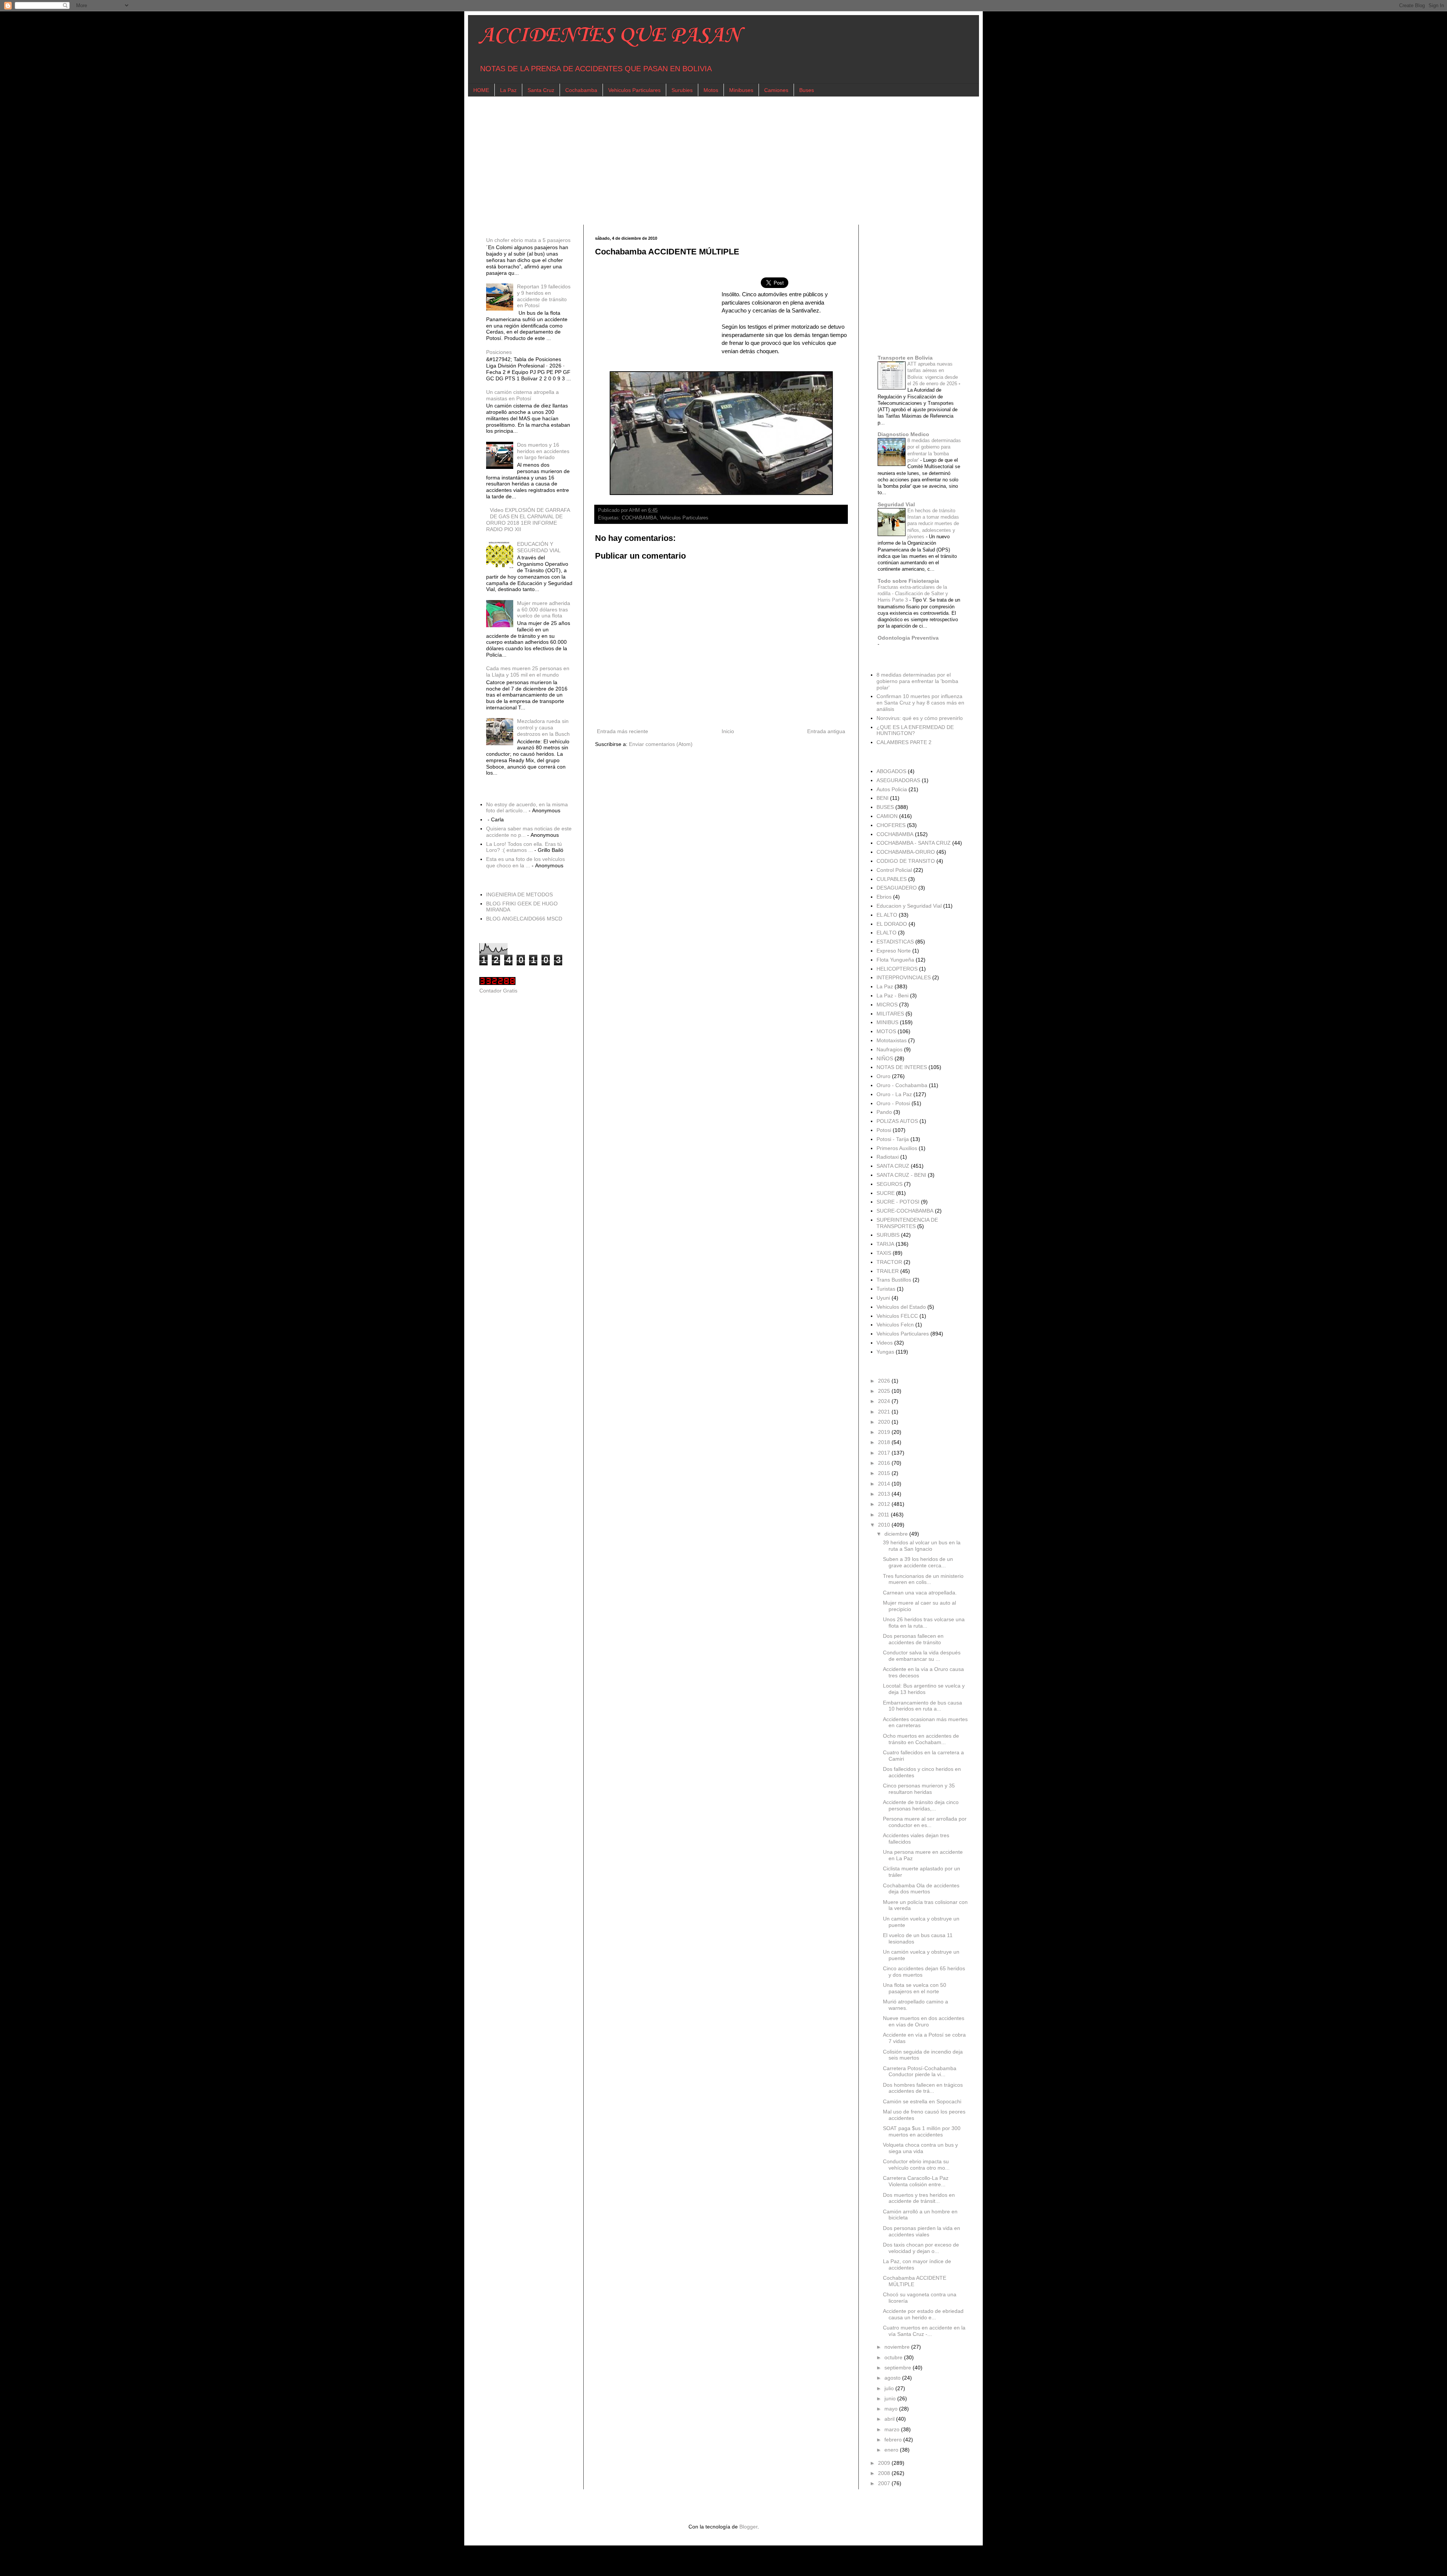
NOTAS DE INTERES (902, 1067)
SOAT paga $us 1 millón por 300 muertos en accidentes (922, 2131)
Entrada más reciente (623, 731)
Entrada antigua (826, 731)
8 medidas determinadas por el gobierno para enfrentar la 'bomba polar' (917, 681)
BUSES (885, 807)
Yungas (885, 1352)
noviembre (898, 2347)
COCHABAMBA (639, 518)
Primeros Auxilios (897, 1148)
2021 (885, 1412)
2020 (885, 1422)
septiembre (899, 2368)
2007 (885, 2483)
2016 (885, 1463)
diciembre (897, 1534)
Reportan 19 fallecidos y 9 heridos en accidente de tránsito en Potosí (544, 296)
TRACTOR (889, 1262)
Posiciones (499, 352)
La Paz (508, 90)
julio (890, 2388)
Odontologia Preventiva (908, 638)
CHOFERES (891, 825)
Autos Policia (892, 789)
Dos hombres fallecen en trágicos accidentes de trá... (923, 2088)
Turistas (886, 1289)
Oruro (883, 1076)
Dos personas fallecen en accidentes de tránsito (913, 1639)
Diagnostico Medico (903, 434)
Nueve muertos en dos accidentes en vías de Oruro (924, 2021)
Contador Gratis (498, 991)
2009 (885, 2463)
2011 (884, 1515)
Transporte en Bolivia (905, 358)
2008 (885, 2473)
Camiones (776, 90)
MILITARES (890, 1014)
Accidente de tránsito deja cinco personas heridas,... (921, 1805)
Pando (884, 1112)
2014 (885, 1484)
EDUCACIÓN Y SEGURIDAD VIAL (539, 547)
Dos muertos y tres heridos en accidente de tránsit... (919, 2198)
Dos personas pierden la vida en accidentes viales (922, 2231)
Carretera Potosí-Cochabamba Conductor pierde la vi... (920, 2071)
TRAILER (888, 1271)
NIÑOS (885, 1058)
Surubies (682, 90)
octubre (894, 2357)
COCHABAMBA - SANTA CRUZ (914, 843)
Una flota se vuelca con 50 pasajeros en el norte (915, 1988)
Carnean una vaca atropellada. (920, 1593)
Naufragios (889, 1049)
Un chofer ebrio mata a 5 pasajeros (528, 240)
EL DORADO (892, 924)
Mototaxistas (892, 1040)
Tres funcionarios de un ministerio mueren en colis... (923, 1579)
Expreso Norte (894, 951)
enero (892, 2450)
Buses (807, 90)
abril (890, 2419)
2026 (885, 1381)
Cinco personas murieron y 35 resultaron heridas (919, 1789)
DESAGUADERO (897, 888)
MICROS (887, 1005)
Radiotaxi (888, 1157)
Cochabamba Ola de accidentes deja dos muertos (921, 1889)
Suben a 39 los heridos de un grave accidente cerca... (918, 1562)
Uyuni (883, 1298)
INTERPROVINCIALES (904, 977)
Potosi (884, 1130)
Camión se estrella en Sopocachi (922, 2101)
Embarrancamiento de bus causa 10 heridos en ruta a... (922, 1706)
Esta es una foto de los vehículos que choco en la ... (525, 862)
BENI (883, 798)
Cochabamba (581, 90)
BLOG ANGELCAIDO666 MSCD (524, 919)
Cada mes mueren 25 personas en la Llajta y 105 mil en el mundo (528, 672)
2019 (885, 1432)
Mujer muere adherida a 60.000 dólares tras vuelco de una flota (544, 610)
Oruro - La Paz (894, 1094)
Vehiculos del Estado (901, 1307)
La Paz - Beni (893, 995)
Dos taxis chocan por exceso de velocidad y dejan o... (921, 2248)
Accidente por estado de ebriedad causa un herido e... (923, 2314)
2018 (885, 1442)
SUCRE (886, 1193)
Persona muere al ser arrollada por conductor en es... (925, 1822)
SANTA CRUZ (893, 1166)
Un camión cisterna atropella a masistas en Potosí (522, 395)
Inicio (728, 731)
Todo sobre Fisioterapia (908, 581)
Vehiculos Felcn (895, 1325)
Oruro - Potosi (893, 1103)
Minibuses (741, 90)
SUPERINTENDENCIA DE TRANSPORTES (907, 1223)
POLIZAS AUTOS (897, 1121)
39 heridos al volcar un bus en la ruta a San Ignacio (922, 1546)
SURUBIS (888, 1235)
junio (891, 2398)
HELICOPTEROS (897, 969)
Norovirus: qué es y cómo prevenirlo (920, 718)
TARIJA (885, 1244)
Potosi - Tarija (893, 1139)
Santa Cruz (541, 90)
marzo (893, 2429)
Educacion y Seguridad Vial (909, 906)
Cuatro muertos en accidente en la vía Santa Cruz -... (924, 2331)
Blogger (748, 2527)
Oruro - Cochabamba (902, 1085)
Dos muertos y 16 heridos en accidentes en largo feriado (543, 451)
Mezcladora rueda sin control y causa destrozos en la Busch (543, 727)
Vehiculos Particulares (634, 90)
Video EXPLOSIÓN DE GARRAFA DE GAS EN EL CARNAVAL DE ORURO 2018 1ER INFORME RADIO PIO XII (528, 519)
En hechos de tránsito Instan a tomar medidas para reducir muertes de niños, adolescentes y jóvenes (933, 524)
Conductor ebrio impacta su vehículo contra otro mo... (916, 2165)
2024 (885, 1401)
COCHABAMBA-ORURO (906, 852)
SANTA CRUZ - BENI (901, 1175)
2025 (885, 1391)
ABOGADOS (891, 771)
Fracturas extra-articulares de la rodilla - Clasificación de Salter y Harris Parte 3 (913, 594)
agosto (893, 2378)
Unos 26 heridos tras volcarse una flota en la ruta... (924, 1623)
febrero (894, 2440)
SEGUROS (889, 1184)
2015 (885, 1473)
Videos (885, 1343)
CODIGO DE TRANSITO (906, 861)
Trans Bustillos (894, 1280)
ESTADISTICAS (895, 942)
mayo (892, 2409)
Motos (711, 90)
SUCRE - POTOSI (898, 1202)
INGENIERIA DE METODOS (519, 894)
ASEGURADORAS (898, 780)
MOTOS (886, 1031)
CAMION (887, 816)
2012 (885, 1504)
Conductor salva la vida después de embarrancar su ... (922, 1656)
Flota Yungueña (895, 960)
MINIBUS (887, 1022)
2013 (885, 1494)
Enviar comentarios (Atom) (661, 744)
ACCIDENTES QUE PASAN (610, 36)
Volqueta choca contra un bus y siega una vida (920, 2148)
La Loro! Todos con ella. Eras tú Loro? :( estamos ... (524, 847)
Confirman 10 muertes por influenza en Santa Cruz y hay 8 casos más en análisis (920, 703)
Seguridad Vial (896, 504)
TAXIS (884, 1253)
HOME (481, 90)
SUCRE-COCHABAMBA (905, 1211)
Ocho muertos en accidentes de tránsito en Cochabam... (921, 1739)
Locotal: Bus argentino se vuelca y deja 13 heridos (924, 1689)
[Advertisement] (705, 161)
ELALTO (886, 933)
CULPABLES (892, 879)
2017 (885, 1453)
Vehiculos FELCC (897, 1316)
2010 (885, 1525)
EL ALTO (887, 915)
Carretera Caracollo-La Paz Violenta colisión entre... (916, 2181)
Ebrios (884, 897)
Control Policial (894, 870)
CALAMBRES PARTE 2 (904, 742)
